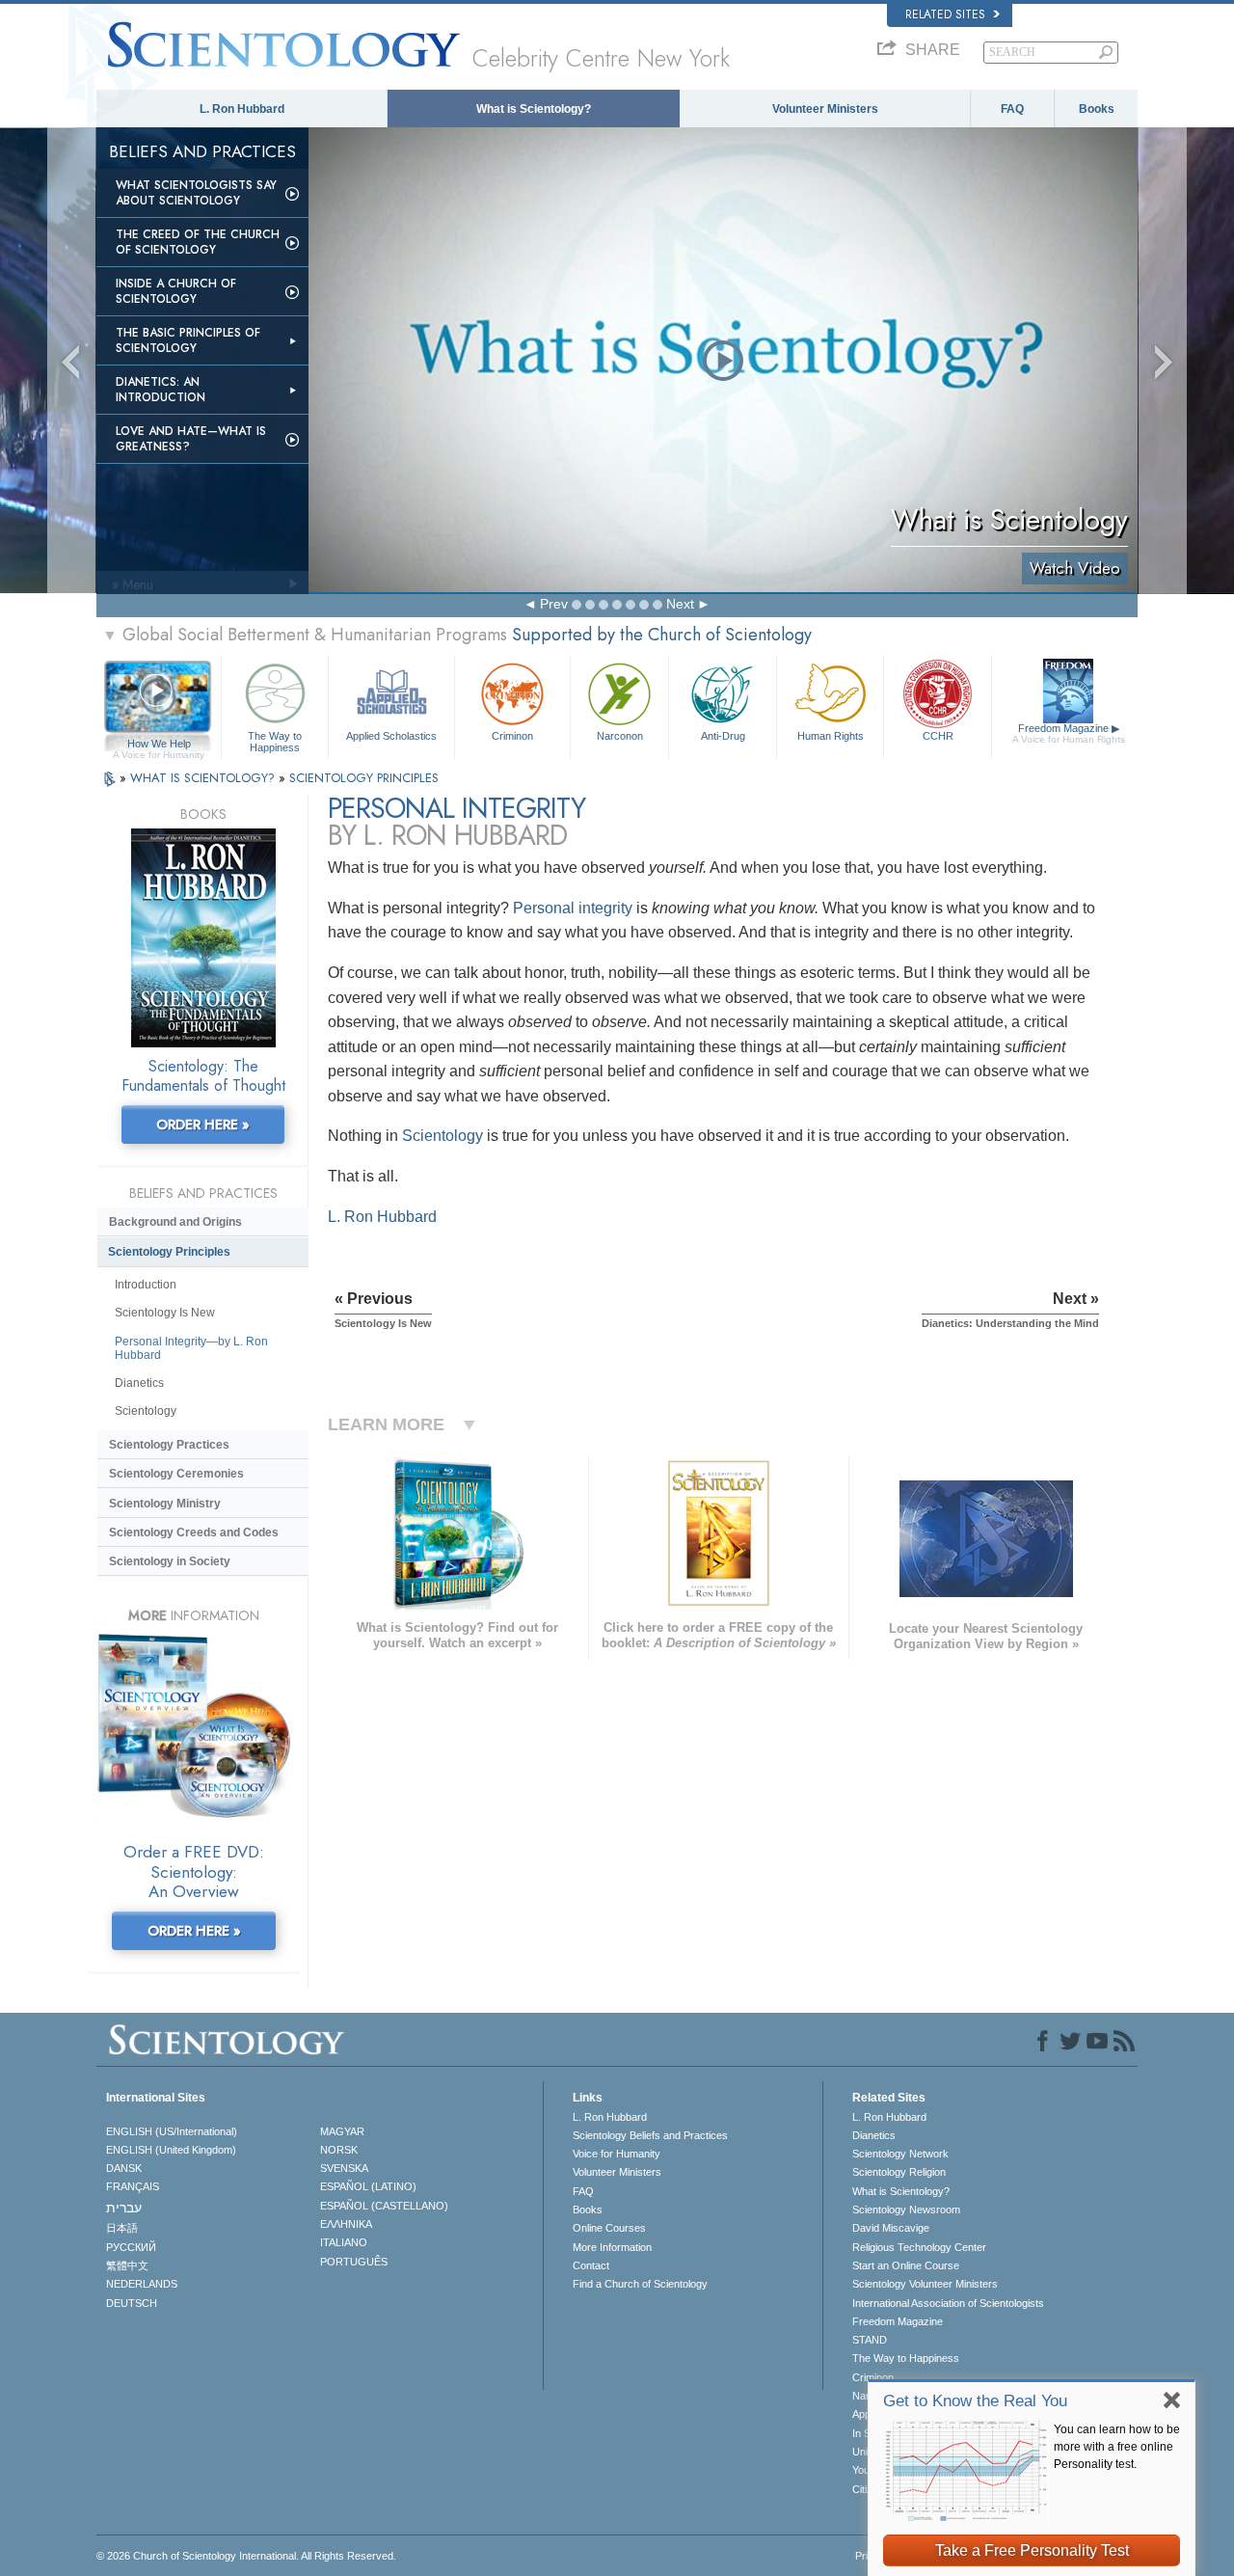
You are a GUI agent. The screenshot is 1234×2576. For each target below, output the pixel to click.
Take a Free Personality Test (1032, 2550)
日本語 (122, 2228)
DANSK (124, 2168)
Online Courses (609, 2228)
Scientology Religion (899, 2172)
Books (1097, 109)
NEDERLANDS (142, 2284)
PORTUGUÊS (354, 2262)
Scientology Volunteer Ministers (925, 2284)
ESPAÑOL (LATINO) (368, 2186)
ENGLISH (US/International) (172, 2131)
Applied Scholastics (391, 736)
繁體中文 (127, 2265)
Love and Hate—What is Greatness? (191, 439)
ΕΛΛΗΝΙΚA (346, 2224)
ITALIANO (344, 2242)
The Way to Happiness (275, 741)
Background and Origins (175, 1222)
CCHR (938, 736)
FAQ (1012, 109)
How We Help (159, 745)
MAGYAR (342, 2131)
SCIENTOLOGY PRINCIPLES (364, 778)
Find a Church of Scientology (640, 2284)
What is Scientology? (534, 109)
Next (680, 604)
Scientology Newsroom (906, 2210)
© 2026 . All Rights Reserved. (246, 2556)
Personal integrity (573, 908)
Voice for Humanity (617, 2154)
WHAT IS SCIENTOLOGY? (204, 778)
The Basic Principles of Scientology (188, 340)
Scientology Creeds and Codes (194, 1532)
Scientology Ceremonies (176, 1474)
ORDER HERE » (203, 1125)
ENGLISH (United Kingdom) (171, 2150)
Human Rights (831, 736)
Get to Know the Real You (975, 2401)
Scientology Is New (165, 1313)
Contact (591, 2265)
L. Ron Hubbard (242, 109)
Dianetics (139, 1383)
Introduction (146, 1285)
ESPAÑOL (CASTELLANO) (384, 2206)
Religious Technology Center (919, 2247)
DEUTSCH (132, 2303)
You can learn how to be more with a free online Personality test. (1117, 2447)
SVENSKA (344, 2168)
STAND (870, 2340)
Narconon (620, 736)
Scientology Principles (169, 1252)
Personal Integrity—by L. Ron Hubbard (191, 1348)
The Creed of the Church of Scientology (198, 242)
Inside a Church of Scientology (176, 291)
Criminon (512, 736)
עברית (124, 2208)
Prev (554, 604)
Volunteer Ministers (825, 109)
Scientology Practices (169, 1445)
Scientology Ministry (165, 1504)
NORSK (339, 2150)
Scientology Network (900, 2154)
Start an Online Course (906, 2265)
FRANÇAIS (133, 2186)
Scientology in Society (170, 1561)
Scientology (443, 1136)
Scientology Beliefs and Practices (650, 2135)
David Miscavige (891, 2228)
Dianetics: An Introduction (161, 390)
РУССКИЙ (131, 2247)
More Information (612, 2247)
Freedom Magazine (1069, 733)
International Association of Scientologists (948, 2303)
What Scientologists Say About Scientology (196, 193)
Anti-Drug (723, 736)
